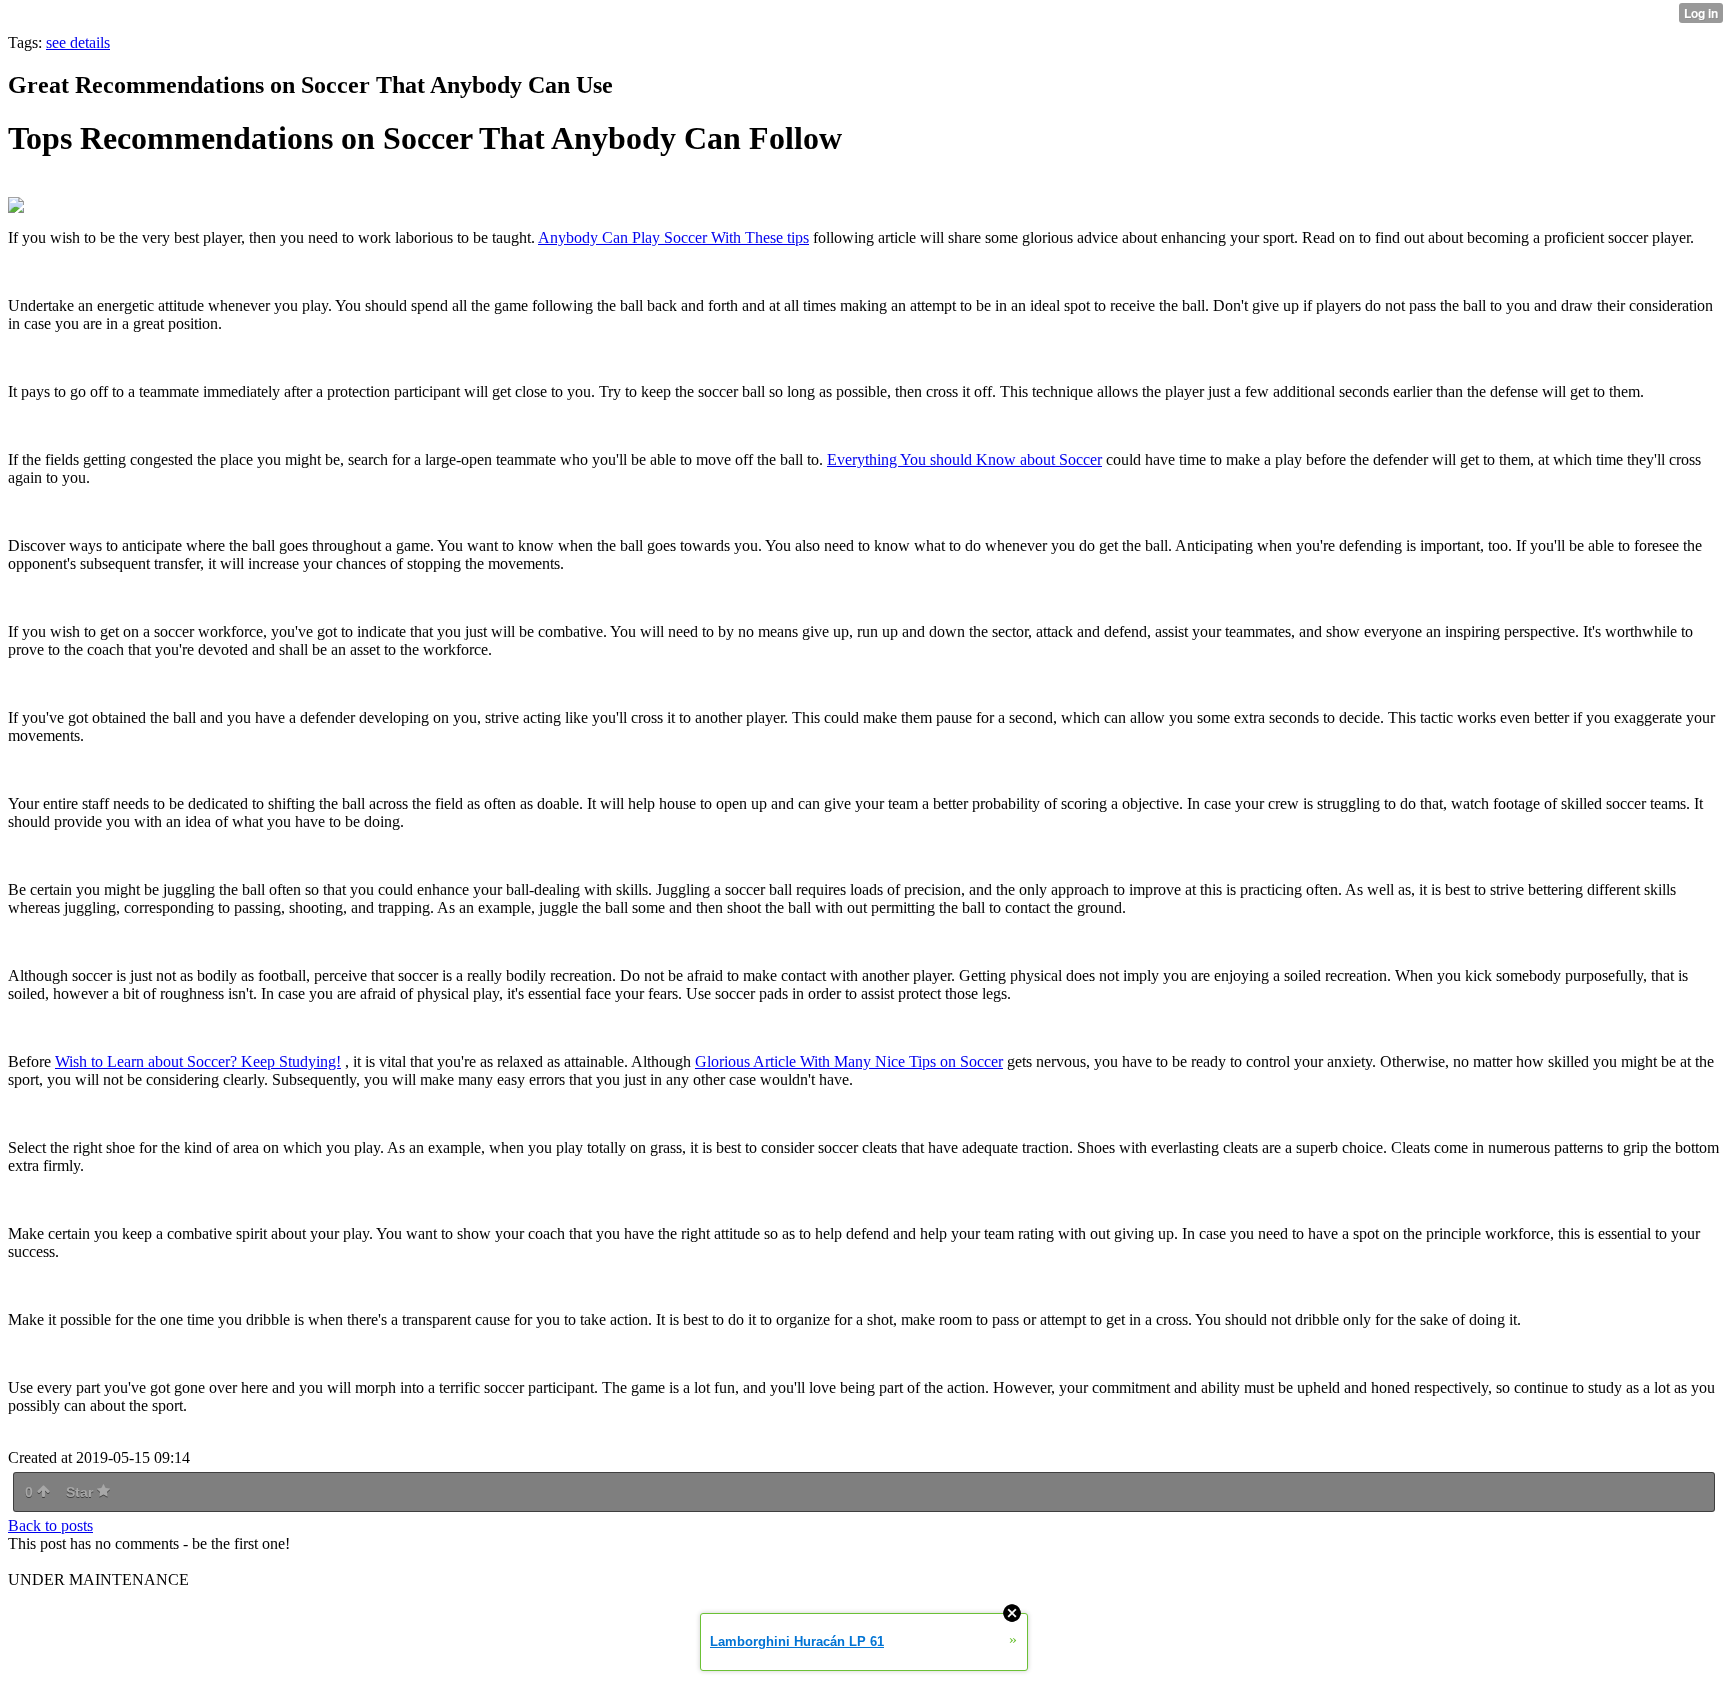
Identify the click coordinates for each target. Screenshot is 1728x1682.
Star (81, 1492)
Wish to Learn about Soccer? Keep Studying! (198, 1061)
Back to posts (50, 1525)
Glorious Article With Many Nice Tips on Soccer (849, 1061)
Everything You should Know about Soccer (964, 459)
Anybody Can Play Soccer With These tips (673, 237)
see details (78, 42)
